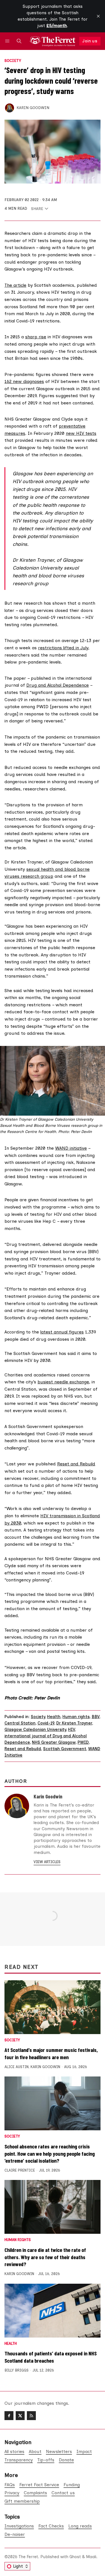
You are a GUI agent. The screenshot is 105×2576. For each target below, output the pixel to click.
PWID (83, 1742)
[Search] (19, 41)
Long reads (80, 2526)
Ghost (75, 2557)
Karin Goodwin (33, 108)
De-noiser (15, 2534)
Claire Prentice (20, 2170)
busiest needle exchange (63, 1382)
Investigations (19, 2526)
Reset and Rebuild (76, 1464)
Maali (91, 2557)
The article (15, 285)
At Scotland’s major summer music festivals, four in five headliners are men (51, 2053)
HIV (72, 1730)
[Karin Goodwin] (10, 108)
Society (13, 61)
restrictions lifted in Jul (62, 648)
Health (54, 1717)
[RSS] (31, 2416)
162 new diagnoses (24, 381)
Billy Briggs (17, 2370)
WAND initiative (71, 1148)
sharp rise (36, 337)
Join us (90, 41)
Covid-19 (46, 1723)
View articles (47, 1862)
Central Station (20, 1723)
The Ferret (28, 2557)
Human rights (76, 1717)
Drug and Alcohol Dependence (58, 685)
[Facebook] (9, 2416)
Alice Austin (17, 2067)
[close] (98, 16)
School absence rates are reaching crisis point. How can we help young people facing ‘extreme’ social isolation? (50, 2153)
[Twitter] (20, 2416)
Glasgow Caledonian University (35, 1730)
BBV (95, 1717)
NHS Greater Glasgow (54, 1742)
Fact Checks (51, 2526)
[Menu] (8, 41)
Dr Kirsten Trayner (74, 1723)
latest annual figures (62, 1332)
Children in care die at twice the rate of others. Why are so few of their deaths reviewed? (45, 2257)
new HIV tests (81, 433)
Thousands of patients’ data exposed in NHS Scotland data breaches (51, 2357)
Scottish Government (65, 1749)
